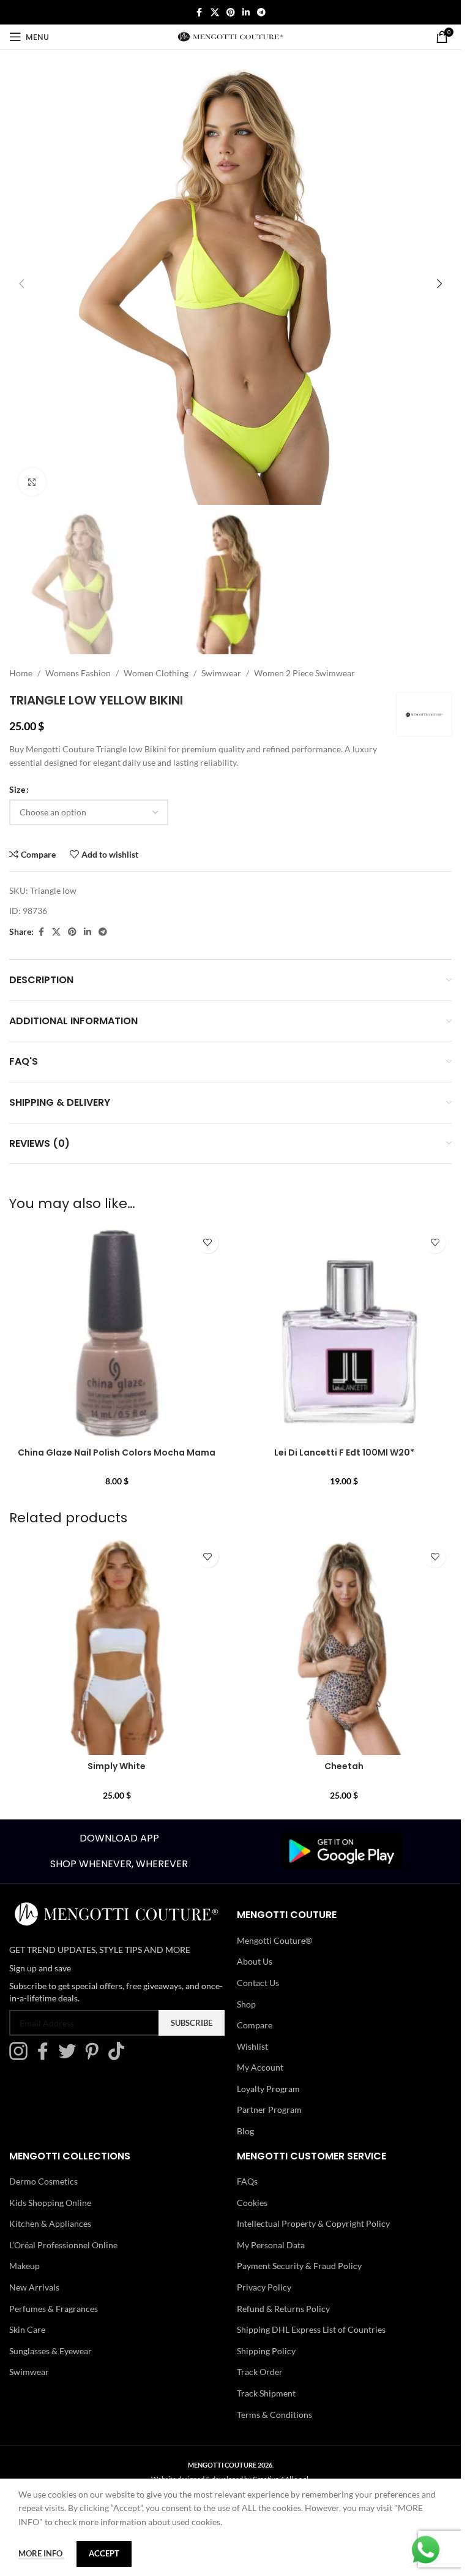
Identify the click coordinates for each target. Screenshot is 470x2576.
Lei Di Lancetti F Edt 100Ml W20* (344, 1452)
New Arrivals (34, 2287)
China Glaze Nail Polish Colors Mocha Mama (117, 1452)
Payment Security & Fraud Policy (299, 2266)
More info (41, 2553)
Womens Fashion (78, 673)
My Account (260, 2067)
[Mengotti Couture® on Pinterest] (95, 2057)
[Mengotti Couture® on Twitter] (70, 2057)
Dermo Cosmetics (43, 2181)
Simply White (117, 1766)
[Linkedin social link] (246, 13)
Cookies (252, 2203)
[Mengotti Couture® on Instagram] (21, 2057)
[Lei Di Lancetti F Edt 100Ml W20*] (345, 1334)
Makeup (24, 2266)
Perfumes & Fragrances (54, 2309)
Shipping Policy (266, 2351)
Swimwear (221, 673)
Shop (246, 2004)
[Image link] (341, 1850)
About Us (255, 1961)
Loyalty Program (268, 2089)
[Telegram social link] (261, 13)
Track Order (260, 2372)
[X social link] (215, 13)
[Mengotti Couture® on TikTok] (119, 2057)
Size (17, 789)
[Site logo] (230, 36)
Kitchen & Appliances (50, 2223)
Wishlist (252, 2046)
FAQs (247, 2181)
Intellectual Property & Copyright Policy (313, 2223)
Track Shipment (266, 2393)
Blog (245, 2131)
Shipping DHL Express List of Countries (311, 2329)
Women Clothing (156, 673)
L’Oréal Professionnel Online (63, 2245)
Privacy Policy (264, 2287)
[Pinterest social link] (231, 13)
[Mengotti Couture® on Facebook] (46, 2057)
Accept (104, 2553)
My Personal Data (271, 2245)
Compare (255, 2025)
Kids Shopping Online (50, 2203)
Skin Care (27, 2329)
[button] (21, 284)
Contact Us (258, 1983)
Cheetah (344, 1766)
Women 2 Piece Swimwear (304, 673)
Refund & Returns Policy (283, 2309)
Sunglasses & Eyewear (50, 2351)
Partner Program (269, 2110)
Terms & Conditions (274, 2415)
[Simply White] (117, 1648)
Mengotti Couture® (274, 1940)
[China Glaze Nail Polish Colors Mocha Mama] (117, 1334)
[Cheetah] (345, 1648)
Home (21, 673)
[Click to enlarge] (32, 482)
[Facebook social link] (200, 13)
